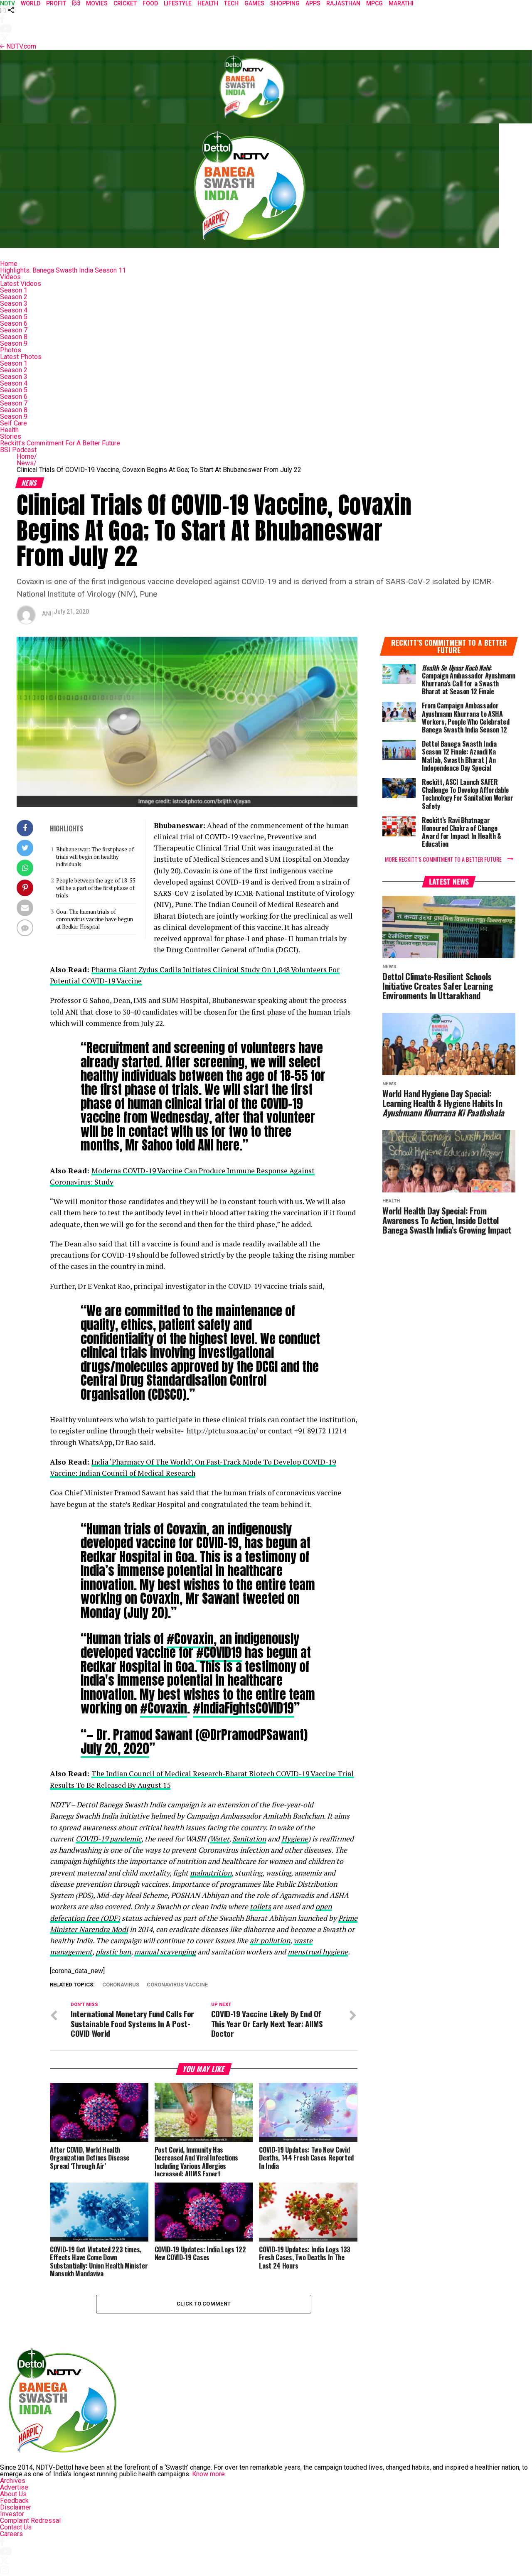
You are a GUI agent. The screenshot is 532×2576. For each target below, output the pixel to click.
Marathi (401, 3)
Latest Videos (21, 284)
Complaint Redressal (30, 2521)
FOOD (150, 3)
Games (254, 3)
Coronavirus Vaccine (177, 1985)
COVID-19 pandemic (108, 1839)
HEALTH (208, 3)
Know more (208, 2474)
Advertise (14, 2487)
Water (219, 1839)
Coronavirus (121, 1985)
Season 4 (14, 310)
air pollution (270, 1941)
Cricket (125, 3)
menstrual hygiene (318, 1952)
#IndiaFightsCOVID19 (243, 1708)
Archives (13, 2481)
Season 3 (14, 304)
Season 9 (14, 343)
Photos (11, 350)
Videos (10, 277)
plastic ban (113, 1952)
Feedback (14, 2501)
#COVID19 (219, 1652)
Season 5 (14, 317)
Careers (11, 2534)
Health (9, 430)
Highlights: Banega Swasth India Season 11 (63, 270)
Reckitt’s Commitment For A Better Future (60, 443)
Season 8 (14, 337)
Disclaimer (16, 2507)
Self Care (14, 423)
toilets (260, 1906)
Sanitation (249, 1839)
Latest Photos (21, 357)
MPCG (374, 3)
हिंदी (76, 3)
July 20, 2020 (115, 1748)
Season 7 (14, 330)
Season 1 (14, 290)
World (31, 3)
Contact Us (16, 2527)
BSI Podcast (18, 450)
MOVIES (97, 3)
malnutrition (211, 1873)
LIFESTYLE (178, 3)
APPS (313, 3)
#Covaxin (190, 1639)
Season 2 (14, 297)
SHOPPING (285, 3)
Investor (12, 2514)
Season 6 (14, 323)
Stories (11, 436)
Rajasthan (343, 3)
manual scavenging (165, 1952)
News (27, 463)
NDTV (7, 3)
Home (9, 264)
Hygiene (295, 1839)
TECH (231, 3)
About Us (13, 2494)
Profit (56, 3)
